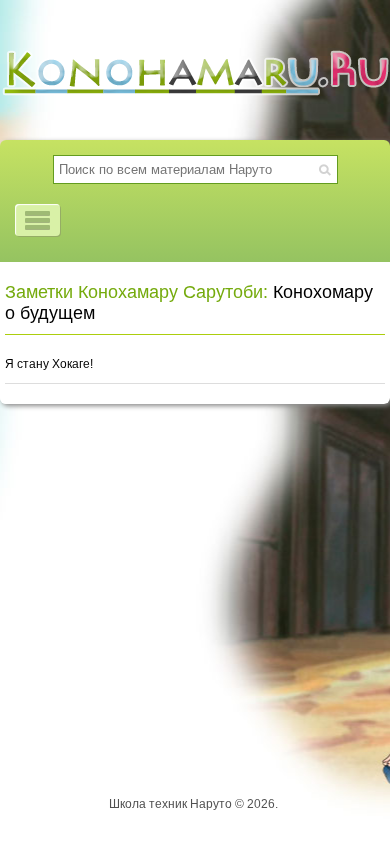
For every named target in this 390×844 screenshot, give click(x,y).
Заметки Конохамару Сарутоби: (136, 292)
